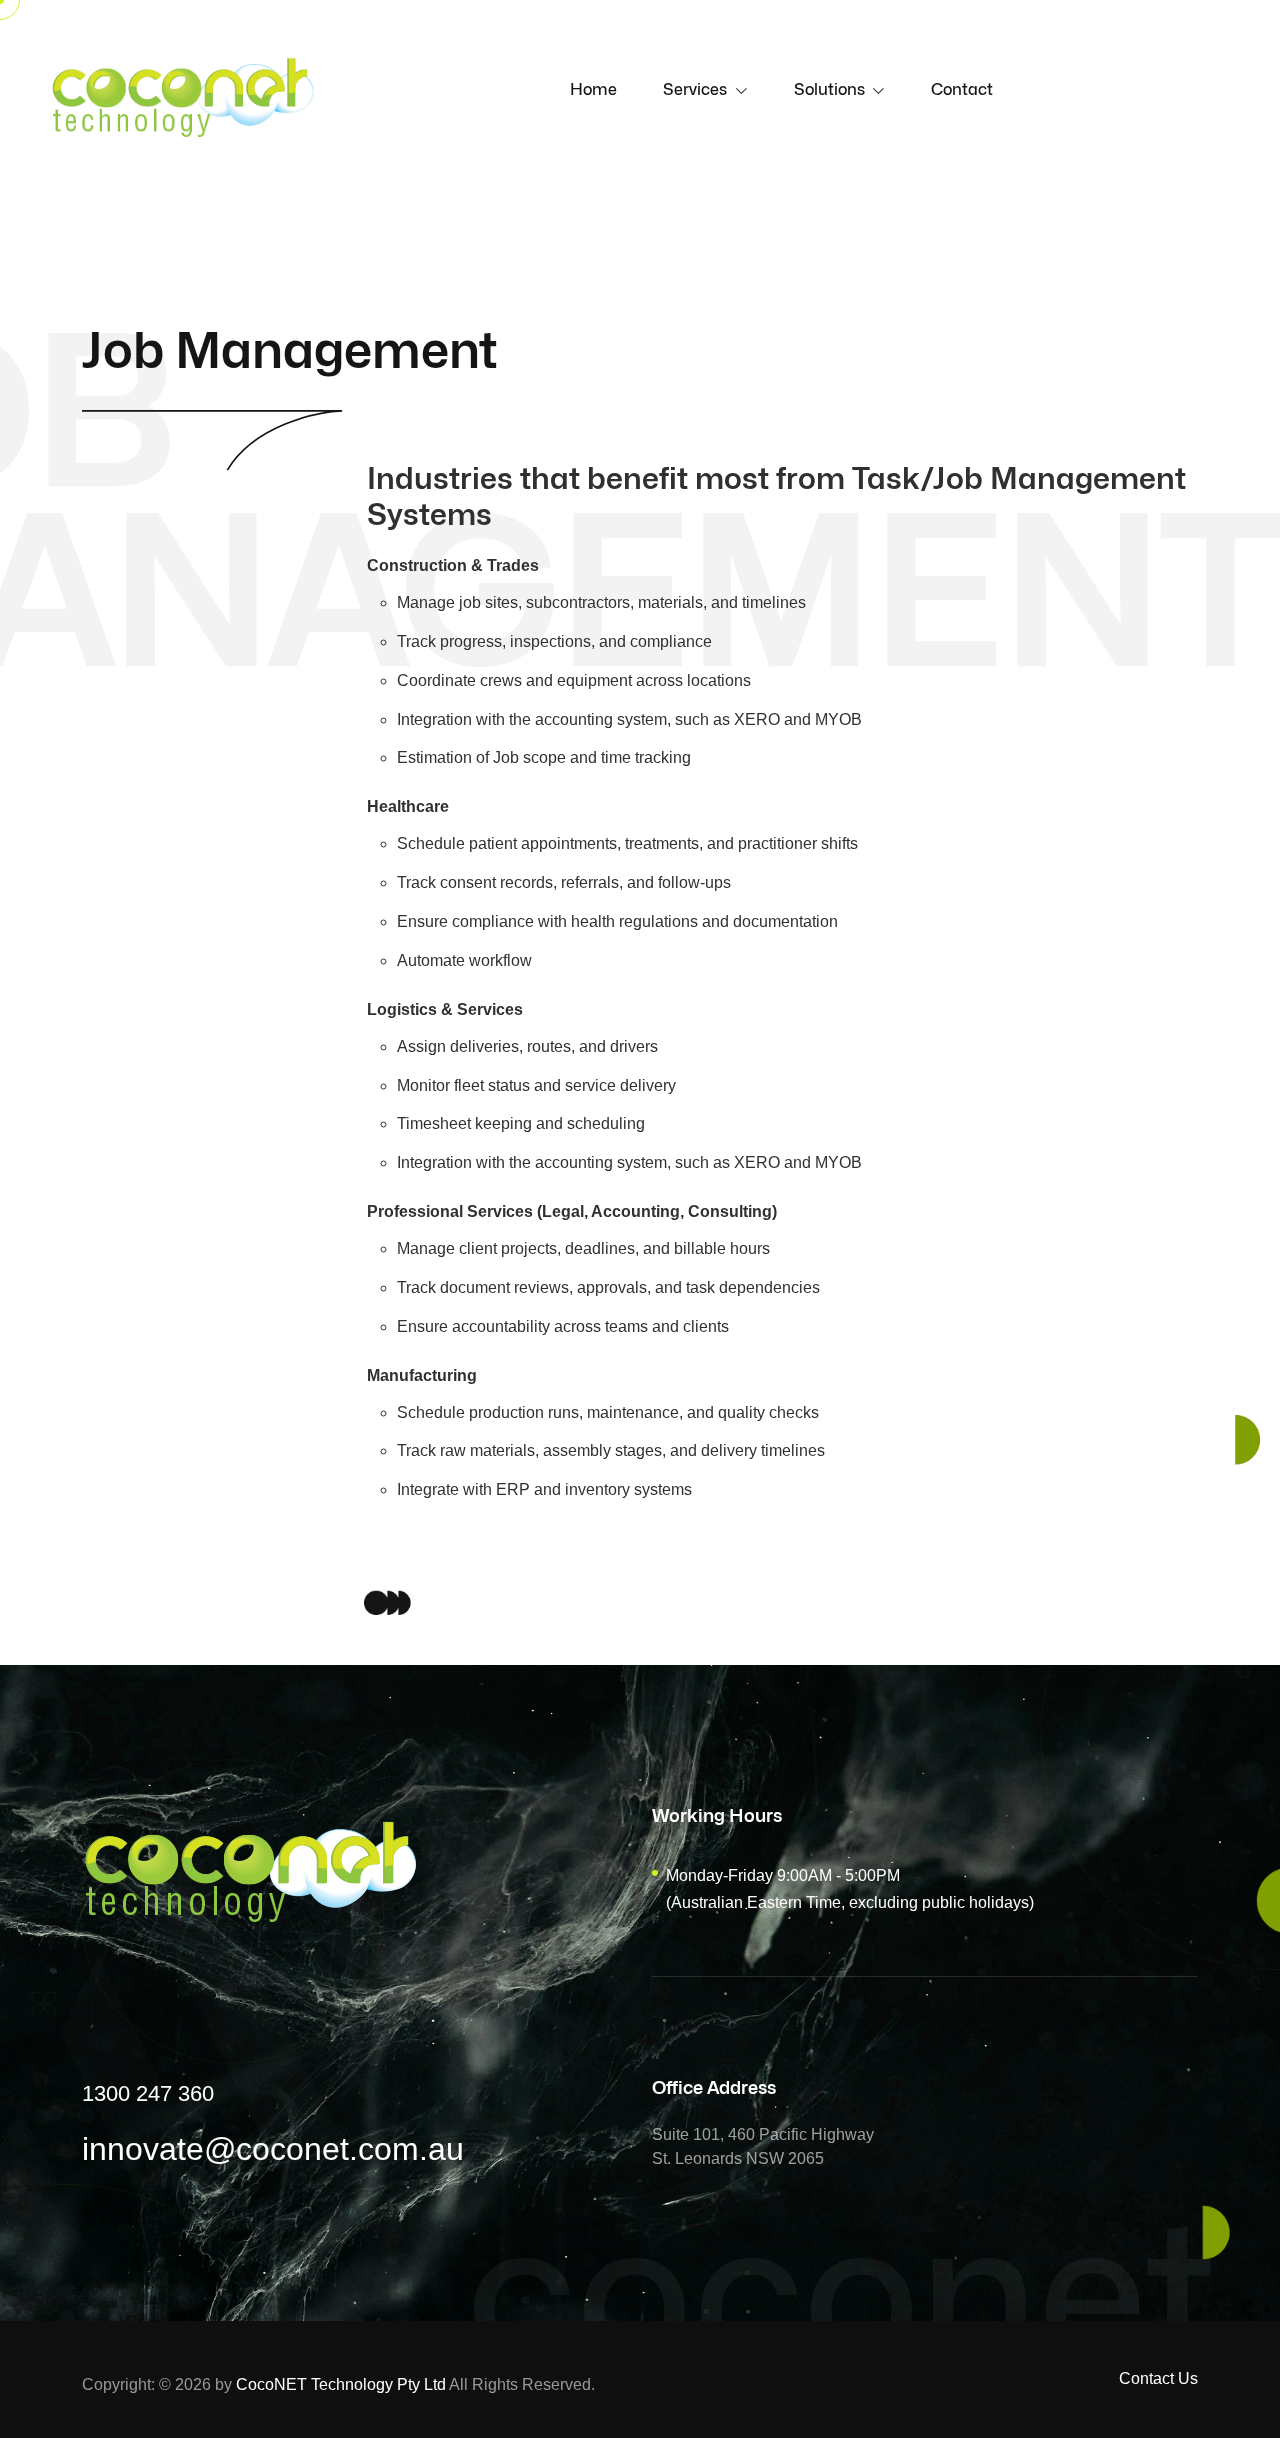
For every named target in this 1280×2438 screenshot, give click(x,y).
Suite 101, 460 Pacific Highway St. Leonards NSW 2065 (763, 2146)
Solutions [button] (831, 89)
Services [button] (697, 89)
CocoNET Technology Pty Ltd (341, 2384)
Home (593, 89)
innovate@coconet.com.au (273, 2149)
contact (962, 89)
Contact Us (1158, 2378)
